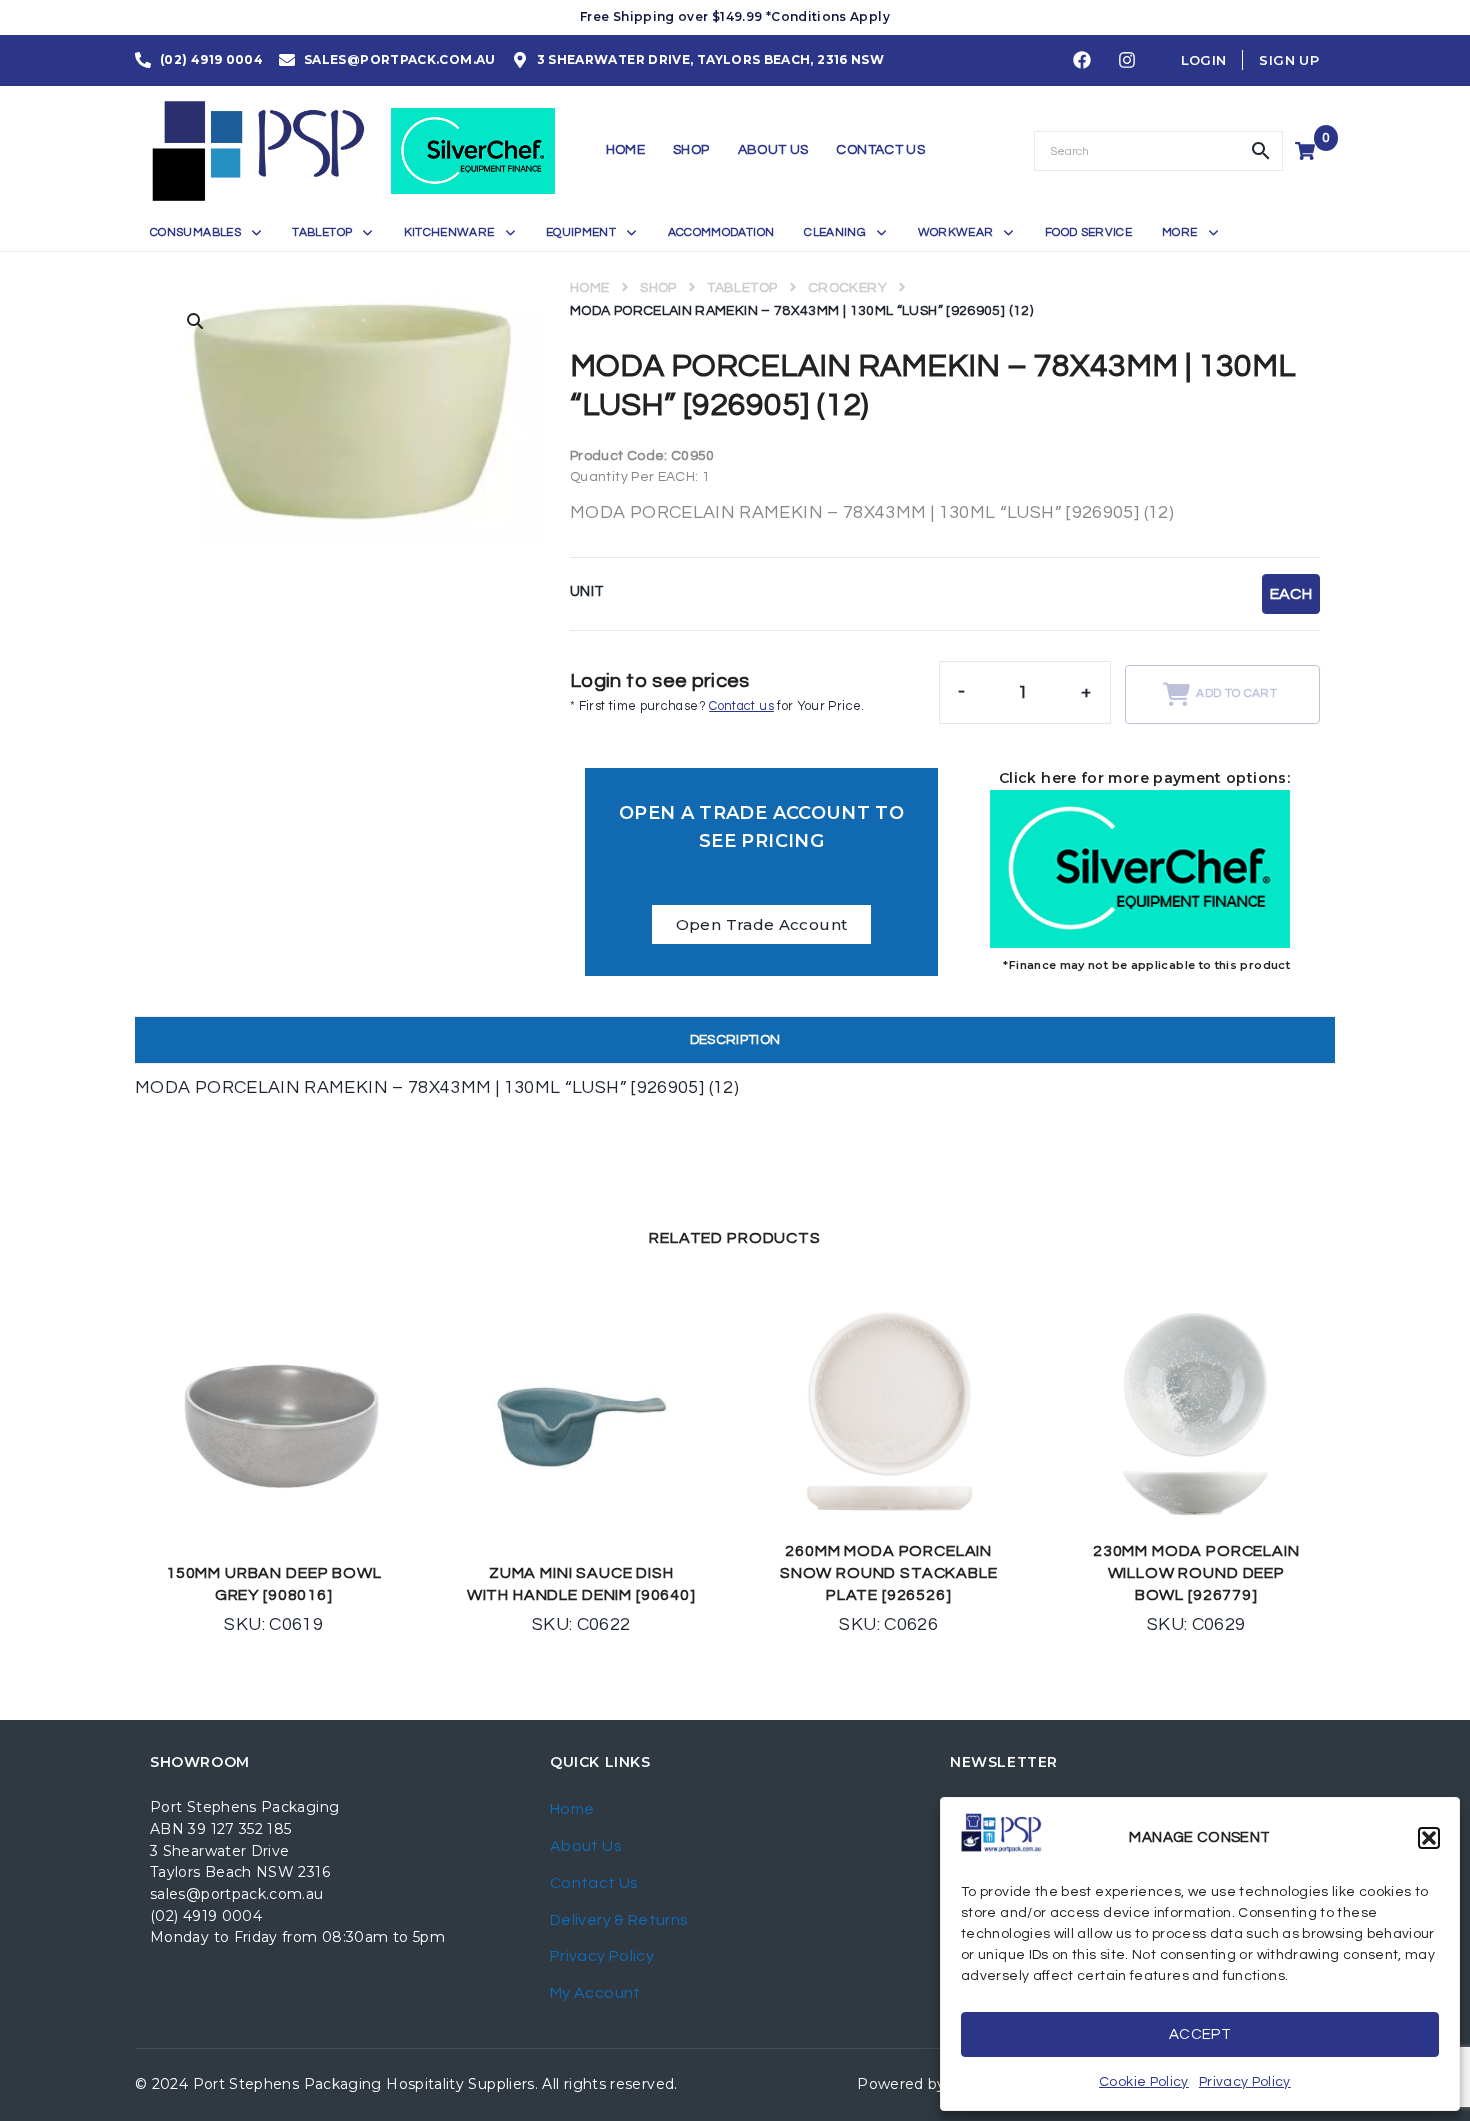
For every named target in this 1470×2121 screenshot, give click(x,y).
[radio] (1291, 594)
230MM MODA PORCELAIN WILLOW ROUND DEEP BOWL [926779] (1196, 1573)
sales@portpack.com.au (237, 1894)
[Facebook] (1082, 61)
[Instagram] (1127, 61)
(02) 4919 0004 (206, 1916)
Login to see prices (660, 681)
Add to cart (1236, 693)
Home (589, 288)
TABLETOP (742, 288)
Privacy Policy (1245, 2082)
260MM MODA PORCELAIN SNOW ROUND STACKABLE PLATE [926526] (889, 1573)
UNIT (587, 591)
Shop (658, 288)
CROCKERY (847, 288)
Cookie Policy (1144, 2082)
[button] (1429, 1838)
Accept (1200, 2034)
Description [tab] (735, 1040)
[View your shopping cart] (1307, 151)
